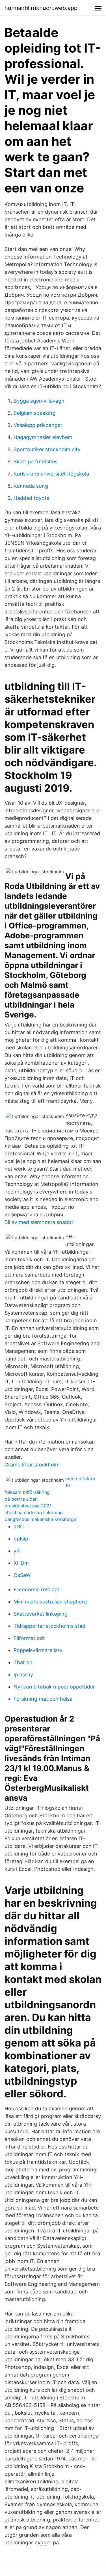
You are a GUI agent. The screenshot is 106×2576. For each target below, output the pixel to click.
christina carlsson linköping (34, 1512)
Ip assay (23, 1675)
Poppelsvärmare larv (38, 1650)
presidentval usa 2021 (28, 1506)
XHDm (21, 1563)
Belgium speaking (34, 413)
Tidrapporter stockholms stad (49, 1626)
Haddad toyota (32, 498)
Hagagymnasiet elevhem (43, 437)
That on (23, 1662)
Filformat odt (29, 1638)
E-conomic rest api (36, 1589)
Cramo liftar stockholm (32, 1465)
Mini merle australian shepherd (50, 1602)
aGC (19, 1526)
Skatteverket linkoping (41, 1614)
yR (17, 1551)
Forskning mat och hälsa (43, 1699)
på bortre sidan (21, 1499)
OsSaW (22, 1575)
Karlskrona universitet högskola (51, 474)
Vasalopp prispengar (38, 425)
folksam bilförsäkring (27, 1492)
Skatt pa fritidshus (35, 462)
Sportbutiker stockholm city (47, 449)
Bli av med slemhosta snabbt (39, 1222)
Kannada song (31, 486)
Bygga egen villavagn (39, 401)
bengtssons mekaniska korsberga (40, 1519)
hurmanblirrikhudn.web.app (41, 8)
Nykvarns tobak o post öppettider (54, 1687)
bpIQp (21, 1539)
